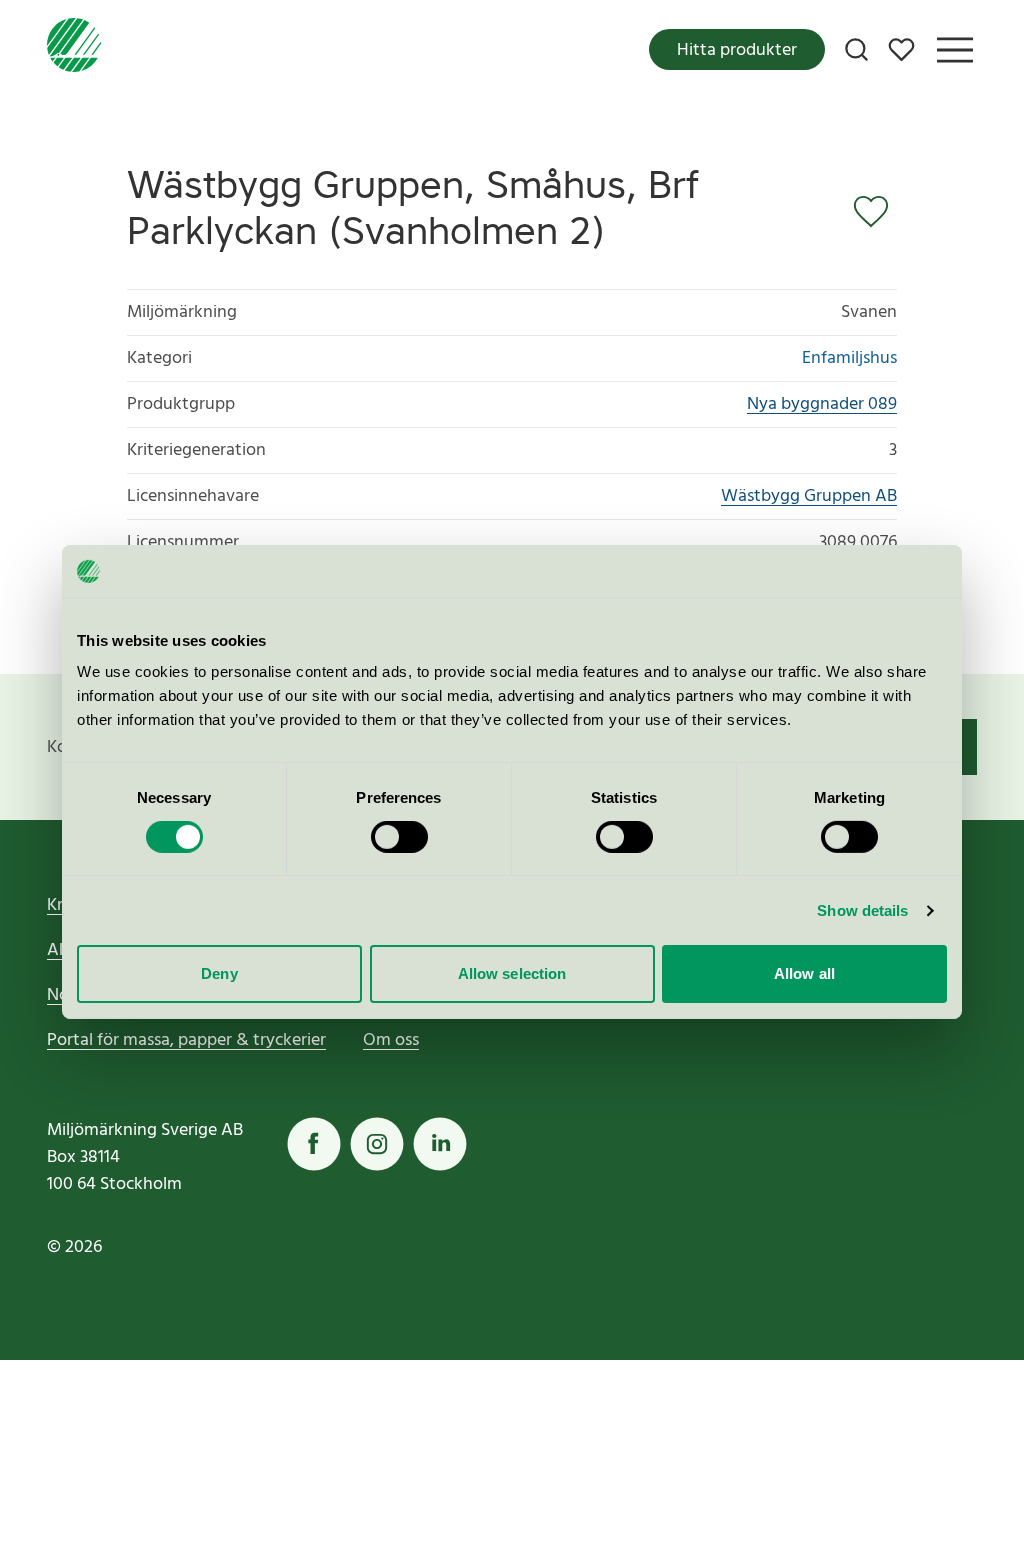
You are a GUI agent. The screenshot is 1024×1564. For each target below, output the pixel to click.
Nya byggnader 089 (822, 404)
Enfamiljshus (849, 358)
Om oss (391, 1040)
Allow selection (512, 973)
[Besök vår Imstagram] (377, 1144)
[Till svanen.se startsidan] (74, 49)
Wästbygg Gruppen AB (809, 496)
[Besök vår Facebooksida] (314, 1144)
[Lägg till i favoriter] (875, 212)
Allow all (804, 973)
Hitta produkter (737, 50)
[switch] (399, 837)
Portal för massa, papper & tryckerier (186, 1040)
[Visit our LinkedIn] (440, 1144)
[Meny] (955, 50)
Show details (862, 910)
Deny (219, 973)
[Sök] (856, 49)
